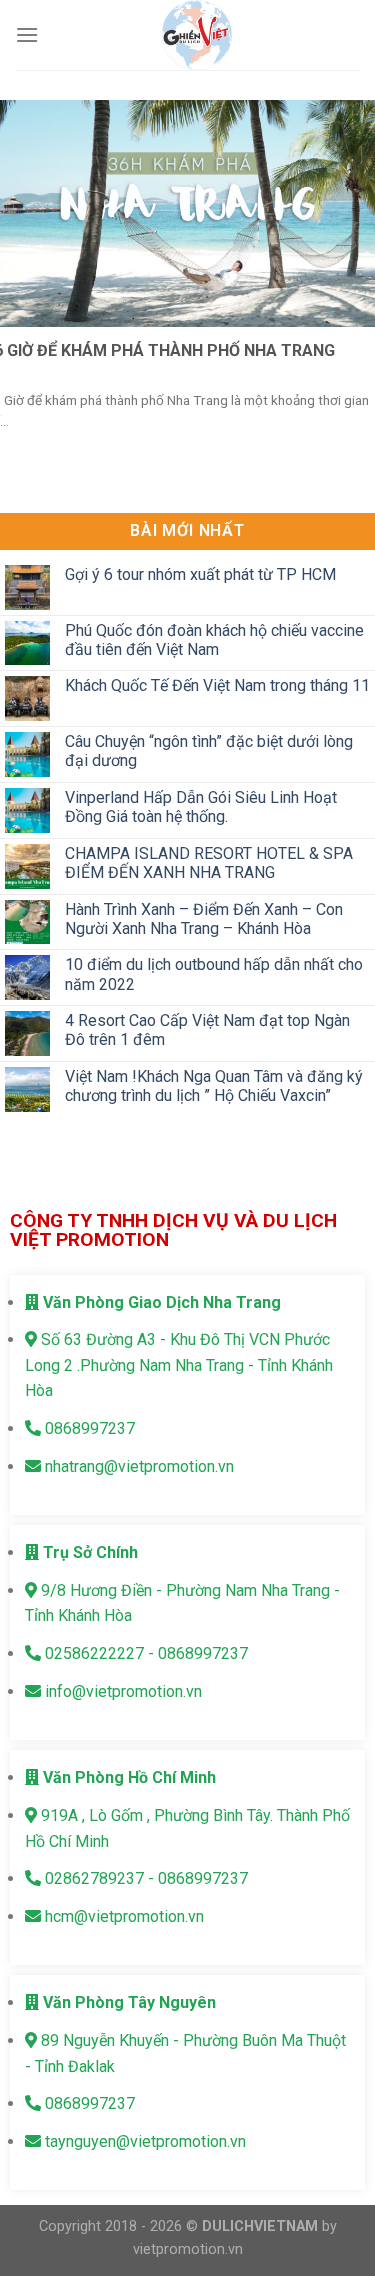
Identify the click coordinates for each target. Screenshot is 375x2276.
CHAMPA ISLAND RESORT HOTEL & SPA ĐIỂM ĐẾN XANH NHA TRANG (209, 863)
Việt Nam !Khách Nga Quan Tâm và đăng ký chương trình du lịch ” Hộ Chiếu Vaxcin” (214, 1086)
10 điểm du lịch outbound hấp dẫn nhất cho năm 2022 (214, 975)
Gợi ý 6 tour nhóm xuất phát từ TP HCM (200, 574)
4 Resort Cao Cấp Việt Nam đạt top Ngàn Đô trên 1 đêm (207, 1031)
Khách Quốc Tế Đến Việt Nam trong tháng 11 (217, 686)
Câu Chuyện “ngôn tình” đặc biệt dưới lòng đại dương (209, 752)
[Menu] (27, 34)
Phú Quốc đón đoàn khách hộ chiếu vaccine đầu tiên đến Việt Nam (214, 640)
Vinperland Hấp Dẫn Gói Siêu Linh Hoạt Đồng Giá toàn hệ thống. (201, 807)
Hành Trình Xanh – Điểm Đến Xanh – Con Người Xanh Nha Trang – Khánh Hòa (204, 919)
